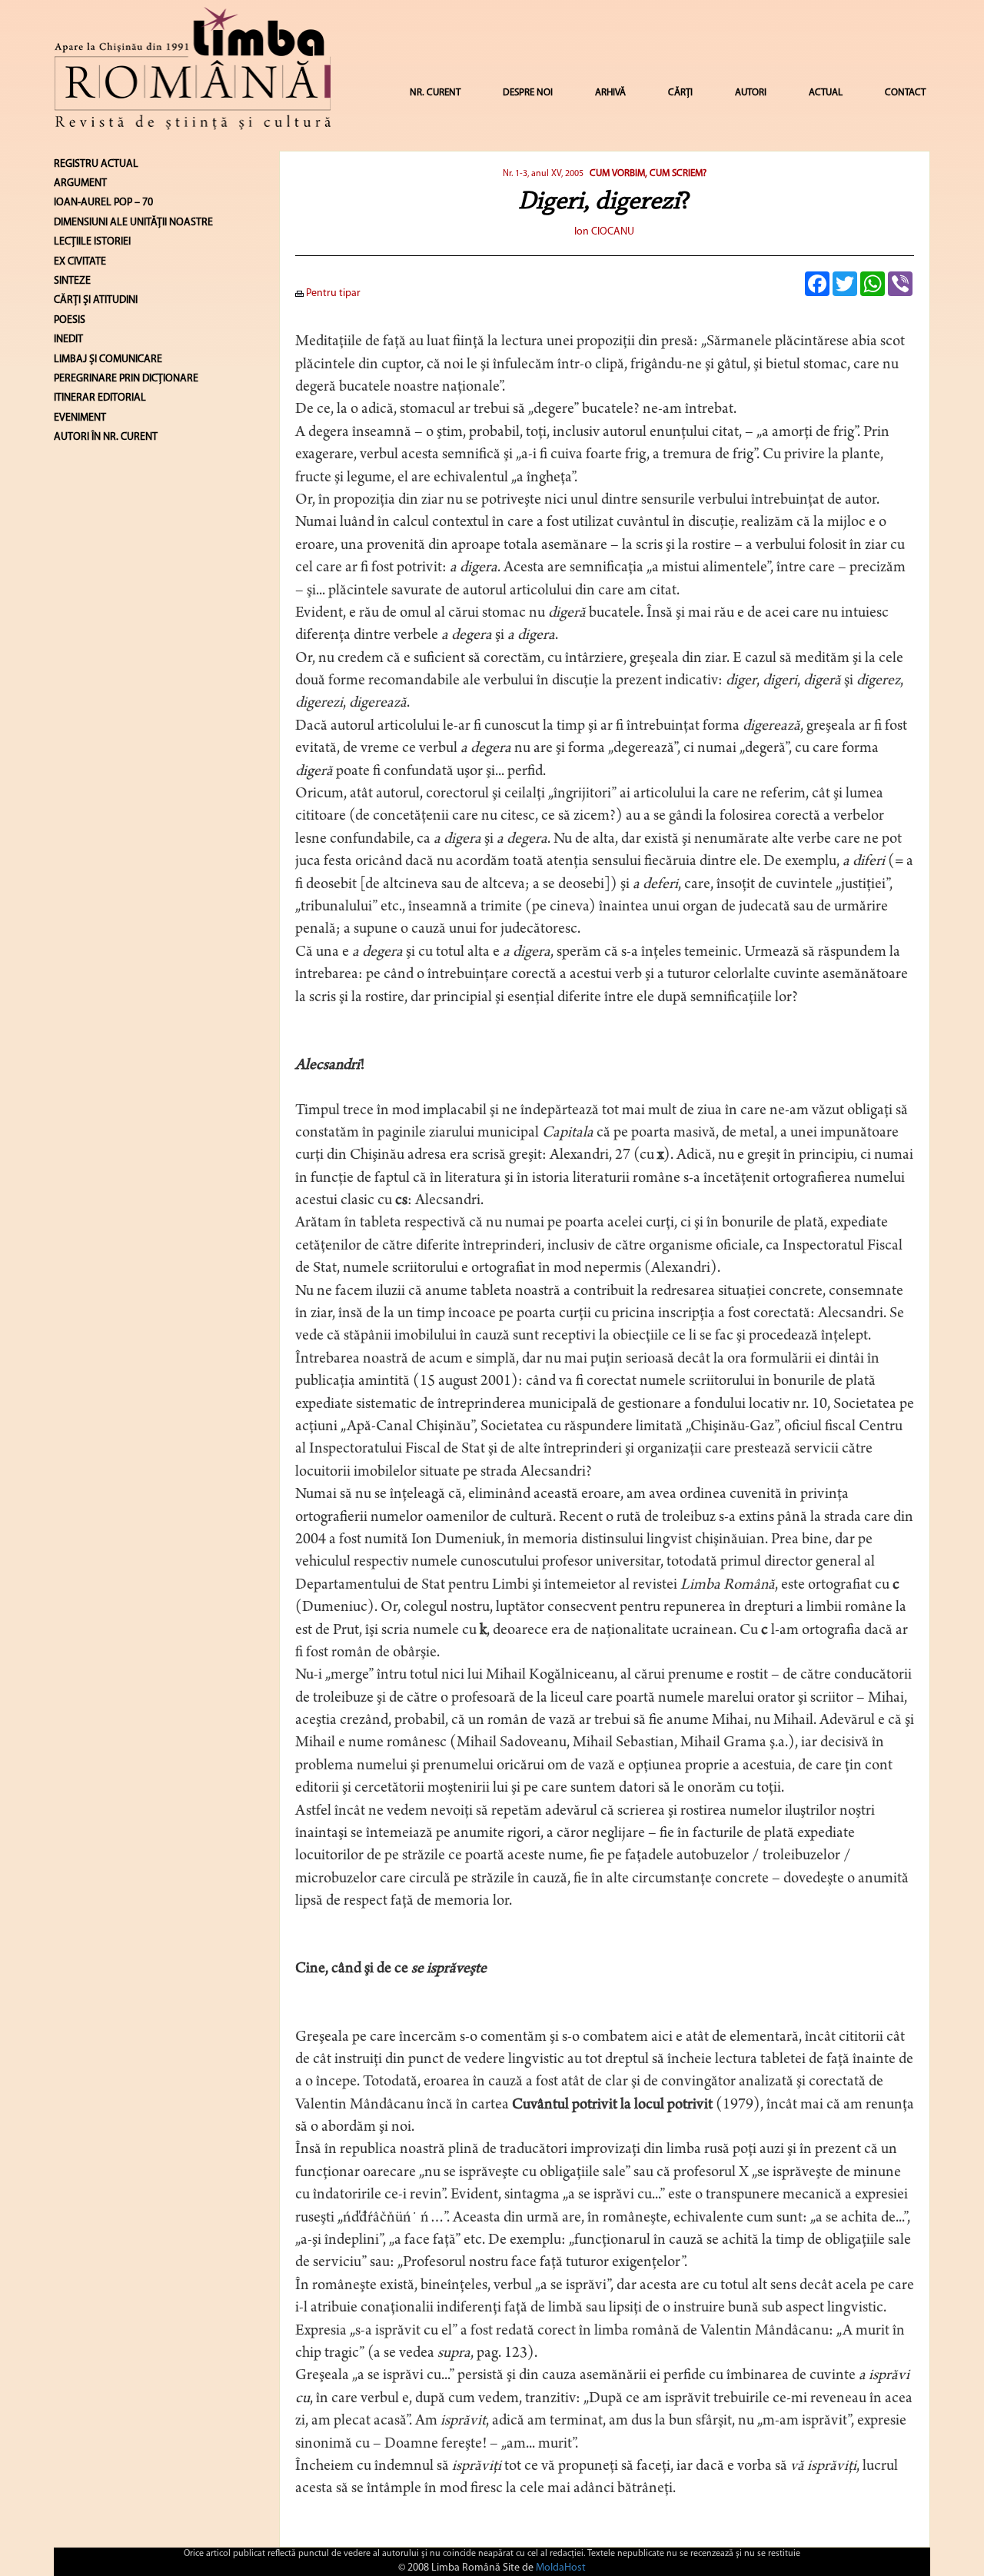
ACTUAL (826, 93)
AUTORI (751, 93)
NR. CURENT (435, 93)
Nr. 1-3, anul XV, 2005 (544, 174)
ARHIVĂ (610, 93)
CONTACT (905, 93)
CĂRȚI (680, 93)
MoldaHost (561, 2568)
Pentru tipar (332, 293)
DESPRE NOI (528, 93)
